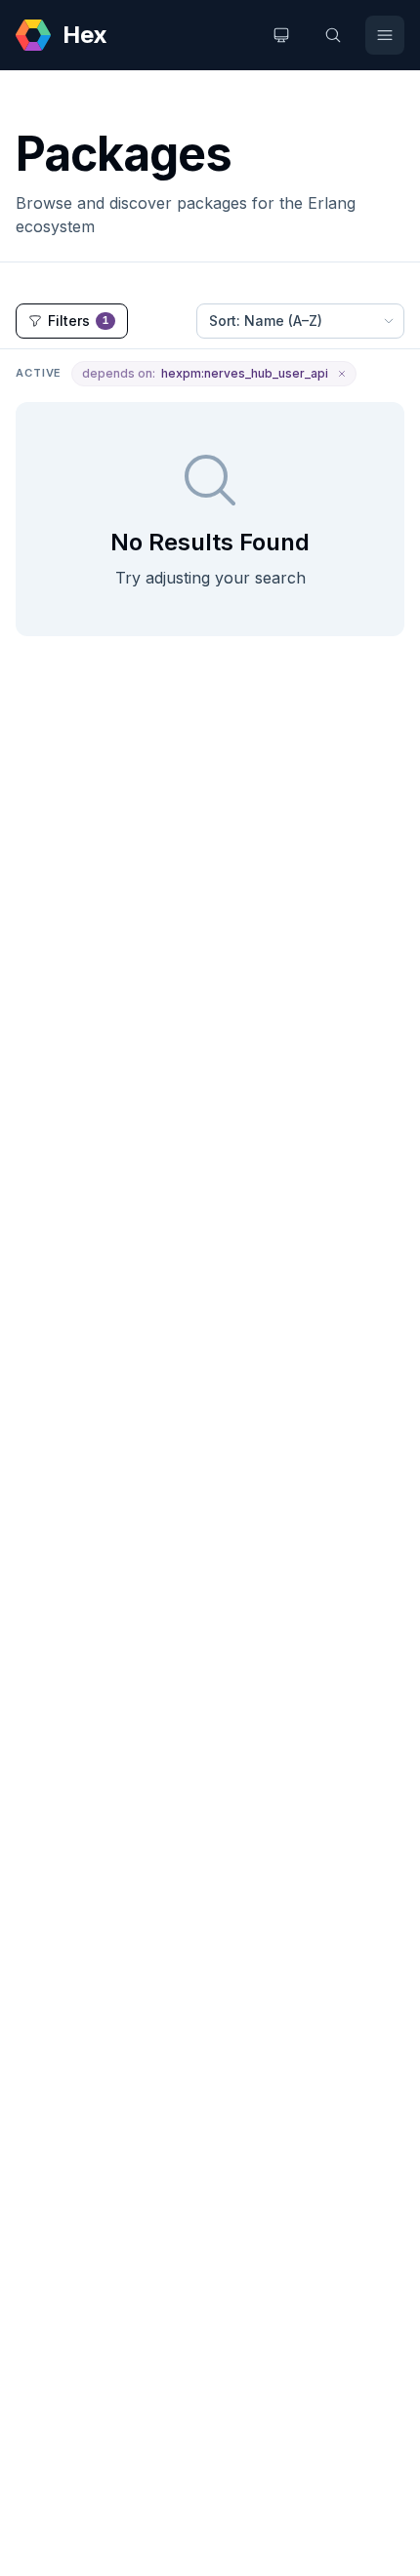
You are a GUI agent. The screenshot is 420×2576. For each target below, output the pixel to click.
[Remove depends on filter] (342, 374)
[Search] (333, 35)
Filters (79, 321)
